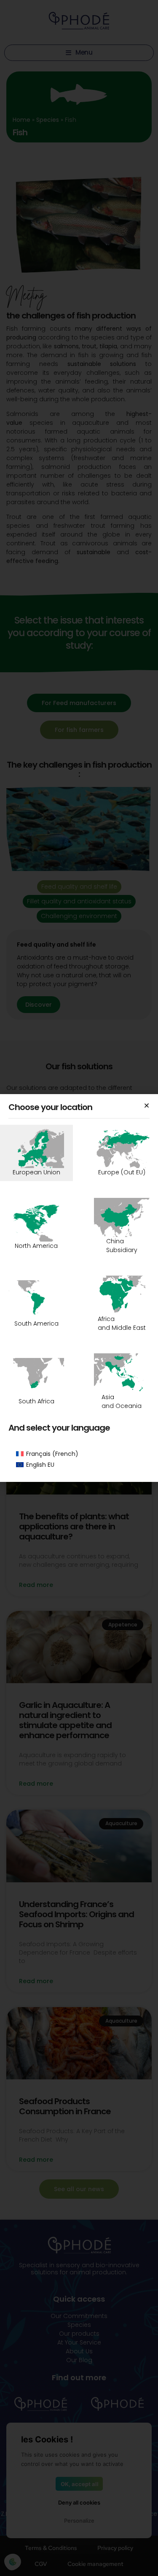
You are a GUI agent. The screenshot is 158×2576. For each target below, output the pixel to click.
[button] (147, 1105)
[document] (79, 1288)
